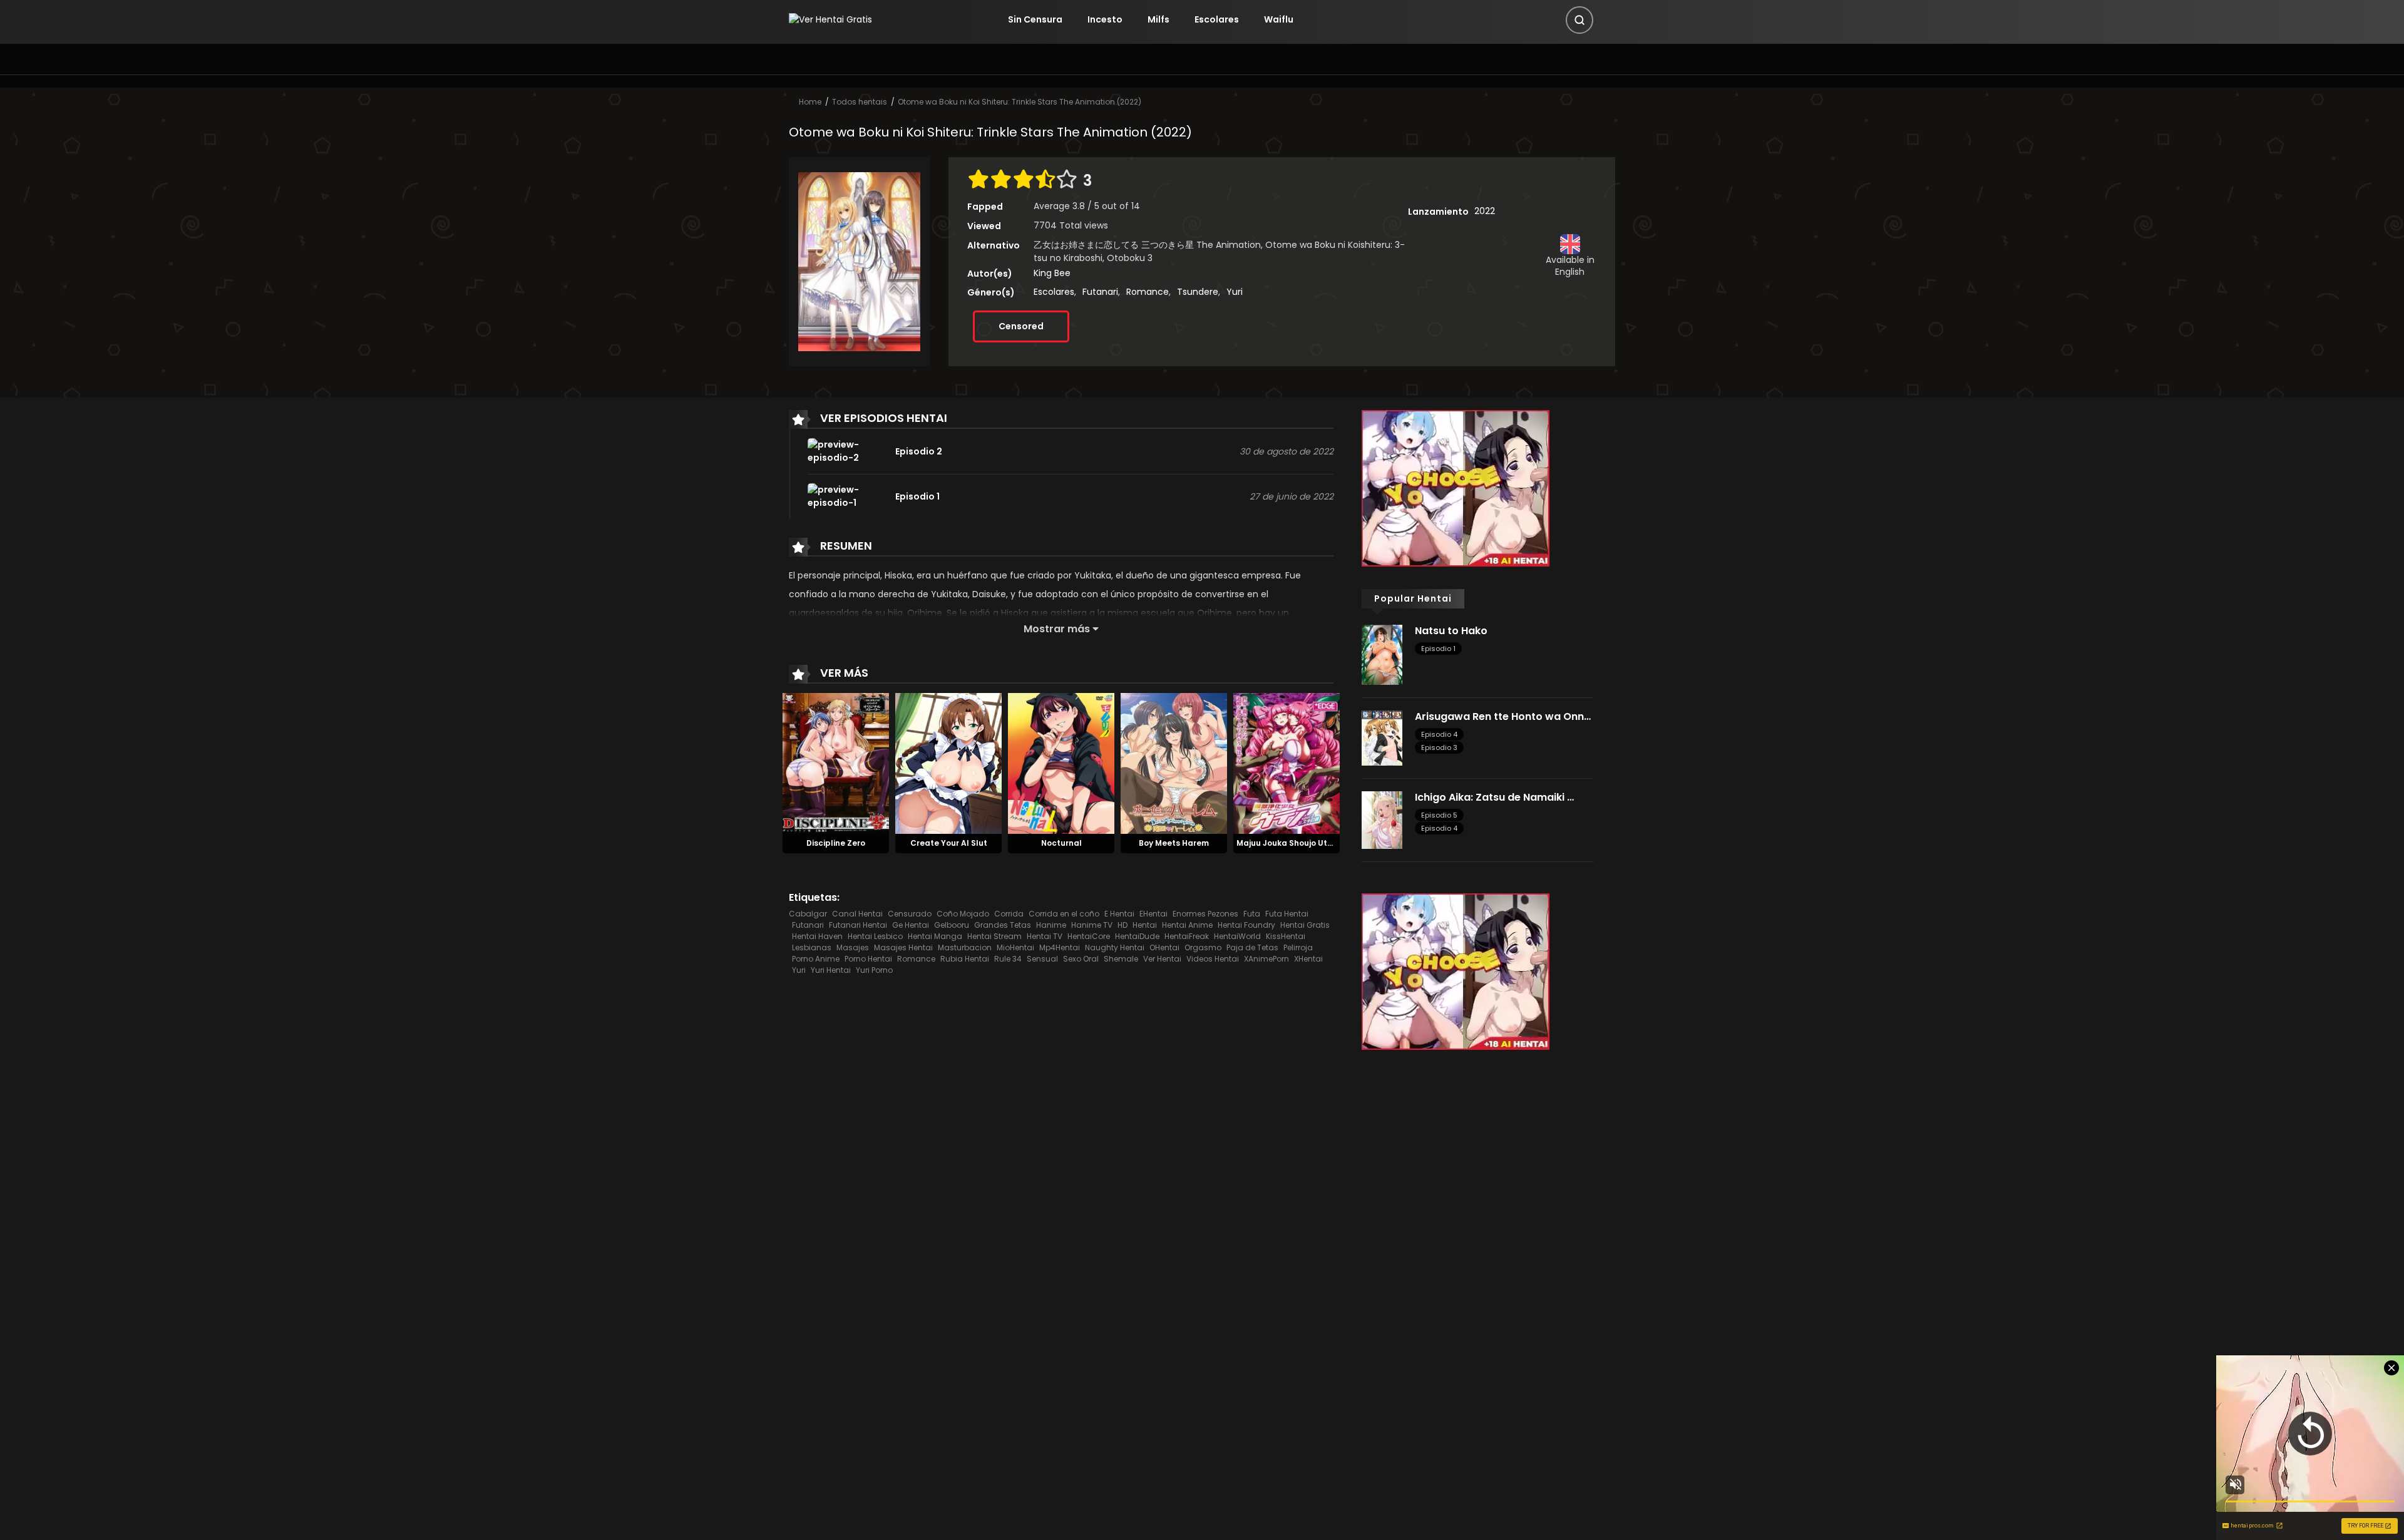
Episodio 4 (1439, 734)
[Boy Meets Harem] (1174, 763)
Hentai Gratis (1305, 925)
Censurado (910, 914)
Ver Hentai (1162, 959)
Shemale (1121, 959)
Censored (1021, 326)
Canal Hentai (857, 914)
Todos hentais (860, 102)
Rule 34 (1008, 959)
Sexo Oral (1081, 959)
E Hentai (1119, 914)
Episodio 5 (1439, 815)
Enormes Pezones (1205, 914)
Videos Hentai (1213, 959)
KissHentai (1286, 936)
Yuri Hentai (831, 970)
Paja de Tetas (1252, 947)
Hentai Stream (994, 936)
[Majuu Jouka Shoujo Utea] (1287, 763)
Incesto (1105, 19)
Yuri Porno (874, 970)
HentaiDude (1137, 936)
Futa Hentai (1287, 914)
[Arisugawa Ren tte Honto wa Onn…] (1382, 737)
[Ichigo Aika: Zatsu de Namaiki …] (1382, 819)
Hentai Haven (817, 936)
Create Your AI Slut (949, 843)
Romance (1148, 292)
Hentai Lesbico (875, 936)
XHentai (1308, 959)
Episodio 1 (1438, 649)
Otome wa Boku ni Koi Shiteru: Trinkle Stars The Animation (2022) (1020, 102)
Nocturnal (1061, 843)
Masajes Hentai (903, 947)
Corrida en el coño (1064, 914)
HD (1122, 925)
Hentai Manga (935, 936)
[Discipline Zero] (836, 763)
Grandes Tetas (1003, 925)
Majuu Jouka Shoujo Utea (1287, 843)
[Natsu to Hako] (1382, 654)
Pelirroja (1298, 947)
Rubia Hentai (965, 959)
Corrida (1009, 914)
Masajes (853, 947)
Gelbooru (952, 925)
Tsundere (1198, 292)
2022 (1485, 211)
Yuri (1235, 292)
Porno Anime (816, 959)
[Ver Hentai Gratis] (830, 19)
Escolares (1217, 19)
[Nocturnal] (1061, 763)
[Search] (1580, 20)
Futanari (1100, 292)
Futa (1252, 914)
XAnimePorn (1266, 959)
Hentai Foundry (1246, 925)
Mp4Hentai (1060, 947)
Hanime (1051, 925)
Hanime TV (1092, 925)
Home (810, 102)
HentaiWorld (1237, 936)
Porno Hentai (868, 959)
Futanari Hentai (858, 925)
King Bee (1052, 273)
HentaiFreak (1187, 936)
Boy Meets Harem (1174, 843)
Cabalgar (808, 914)
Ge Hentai (911, 925)
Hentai (1145, 925)
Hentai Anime (1187, 925)
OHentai (1164, 947)
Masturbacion (965, 947)
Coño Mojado (963, 914)
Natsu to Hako (1451, 631)
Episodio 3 (1439, 747)
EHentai (1153, 914)
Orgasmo (1203, 947)
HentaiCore (1089, 936)
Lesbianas (812, 947)
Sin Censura (1035, 19)
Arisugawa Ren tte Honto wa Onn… (1503, 716)
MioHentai (1015, 947)
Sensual (1042, 959)
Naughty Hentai (1115, 947)
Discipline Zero (836, 843)
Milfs (1158, 19)
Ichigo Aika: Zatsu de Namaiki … (1494, 797)
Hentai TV (1045, 936)
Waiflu (1279, 19)
